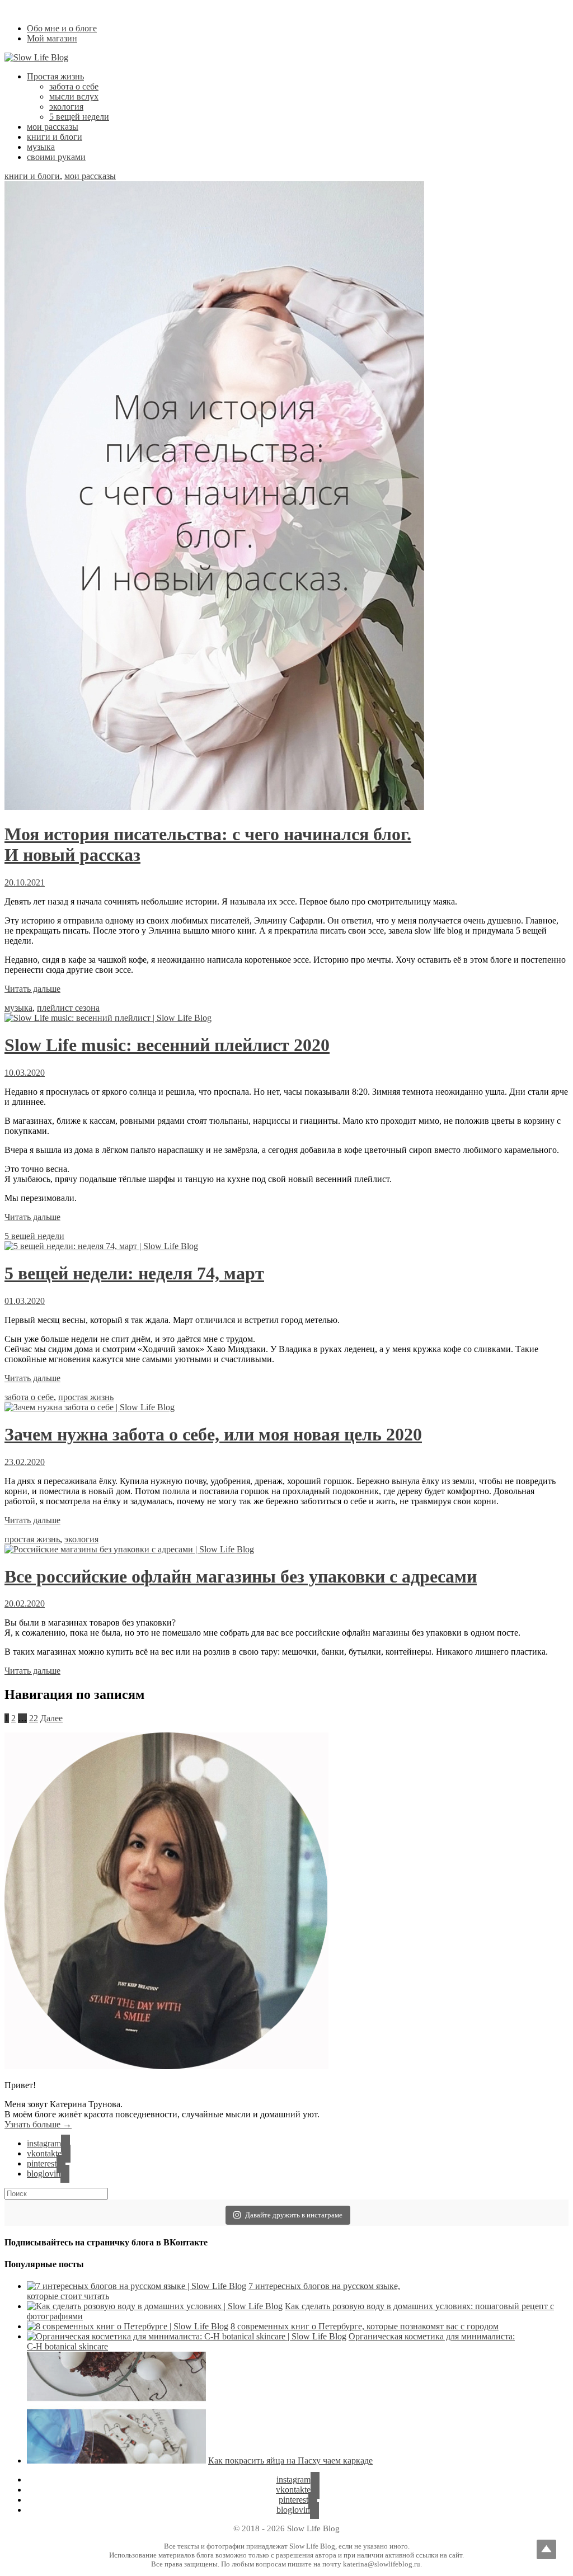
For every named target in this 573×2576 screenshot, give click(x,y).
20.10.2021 (25, 882)
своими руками (56, 157)
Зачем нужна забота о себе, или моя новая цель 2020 (213, 1434)
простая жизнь (86, 1397)
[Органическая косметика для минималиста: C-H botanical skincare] (187, 2336)
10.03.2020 (25, 1073)
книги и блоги (55, 137)
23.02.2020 (25, 1462)
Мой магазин (52, 38)
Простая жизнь (55, 76)
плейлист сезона (68, 1008)
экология (66, 107)
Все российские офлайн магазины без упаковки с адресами (241, 1576)
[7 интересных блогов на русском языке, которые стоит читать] (137, 2286)
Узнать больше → (38, 2124)
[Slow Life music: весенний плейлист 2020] (108, 1018)
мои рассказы (53, 127)
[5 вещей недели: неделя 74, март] (101, 1246)
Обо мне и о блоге (62, 28)
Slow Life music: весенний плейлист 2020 (167, 1045)
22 (34, 1718)
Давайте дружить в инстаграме (294, 2215)
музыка (41, 147)
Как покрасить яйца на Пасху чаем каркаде (290, 2460)
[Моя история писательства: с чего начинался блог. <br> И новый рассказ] (214, 807)
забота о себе (74, 86)
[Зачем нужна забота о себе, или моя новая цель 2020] (90, 1407)
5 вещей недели (79, 117)
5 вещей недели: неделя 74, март (134, 1273)
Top (546, 2549)
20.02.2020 (25, 1603)
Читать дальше (32, 989)
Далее (51, 1718)
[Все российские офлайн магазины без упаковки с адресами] (129, 1549)
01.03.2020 (25, 1301)
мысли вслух (74, 96)
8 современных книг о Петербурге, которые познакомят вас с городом (365, 2326)
